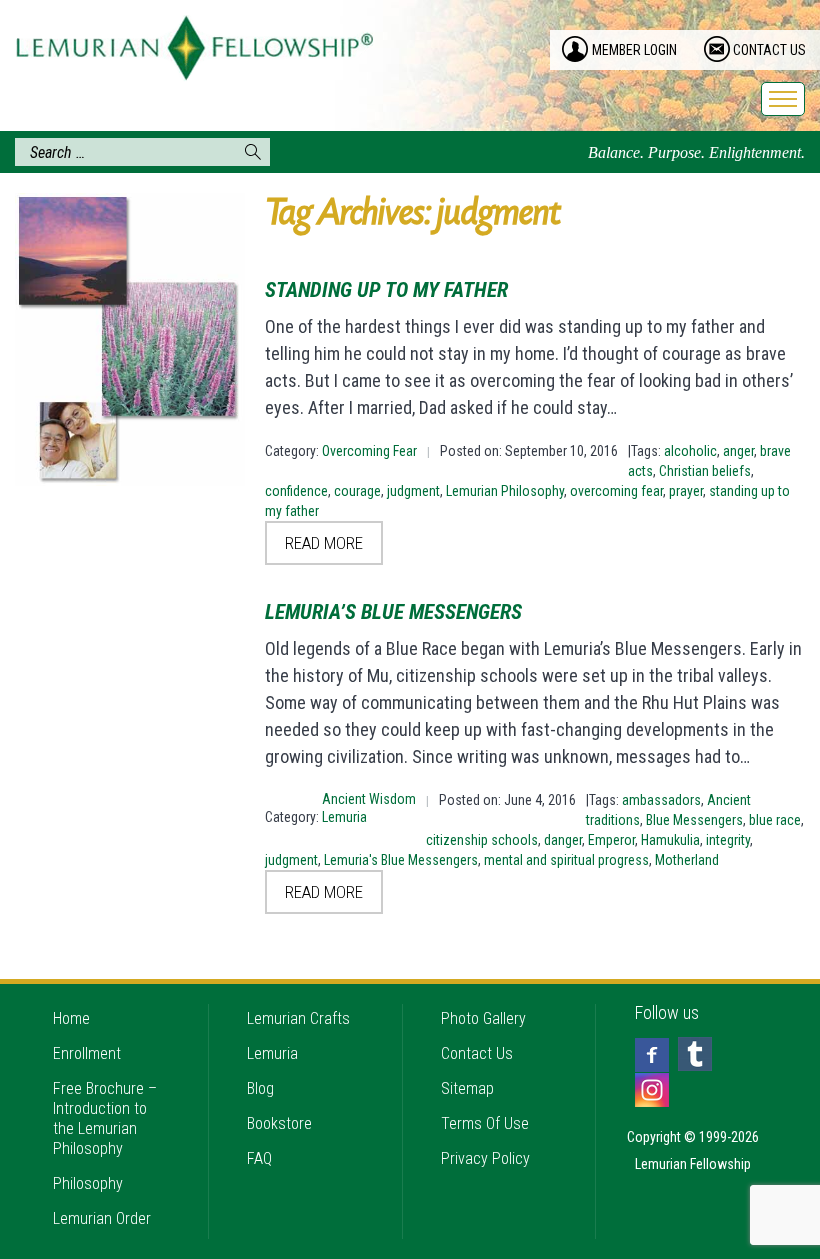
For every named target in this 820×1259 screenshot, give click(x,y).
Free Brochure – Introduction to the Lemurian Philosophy (105, 1118)
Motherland (687, 860)
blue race (775, 820)
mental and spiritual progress (566, 860)
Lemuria (344, 817)
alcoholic (690, 451)
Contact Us (477, 1053)
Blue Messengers (694, 820)
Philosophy (88, 1183)
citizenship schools (482, 840)
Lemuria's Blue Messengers (401, 860)
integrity (728, 840)
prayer (686, 491)
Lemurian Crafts (298, 1018)
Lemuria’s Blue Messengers (393, 612)
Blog (260, 1088)
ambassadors (661, 800)
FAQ (259, 1158)
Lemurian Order (102, 1218)
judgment (413, 491)
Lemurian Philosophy (505, 491)
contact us (769, 50)
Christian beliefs (705, 471)
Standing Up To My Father (386, 290)
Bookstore (279, 1123)
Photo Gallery (483, 1018)
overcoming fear (616, 491)
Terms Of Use (485, 1123)
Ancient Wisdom (369, 799)
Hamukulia (670, 840)
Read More (324, 543)
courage (357, 491)
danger (563, 840)
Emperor (611, 840)
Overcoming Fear (369, 451)
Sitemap (467, 1088)
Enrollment (87, 1053)
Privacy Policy (485, 1158)
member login (634, 50)
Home (71, 1018)
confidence (296, 491)
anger (738, 451)
